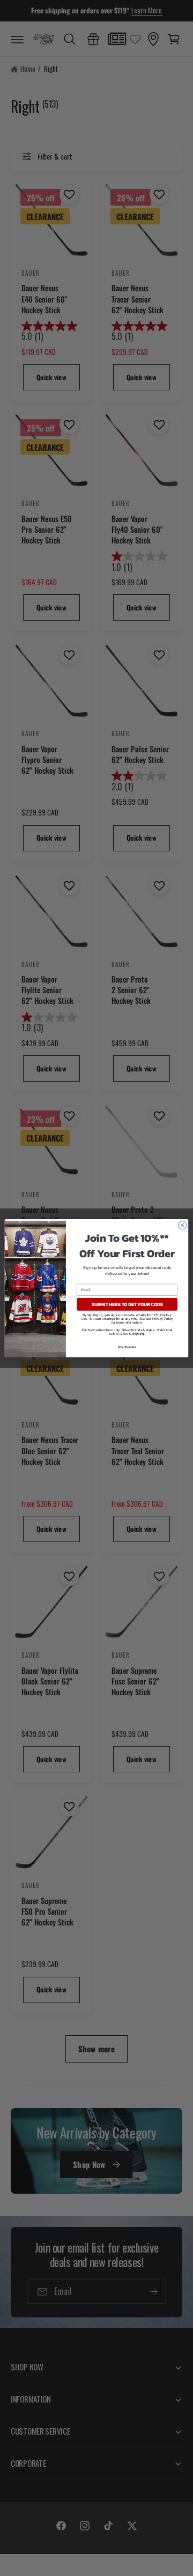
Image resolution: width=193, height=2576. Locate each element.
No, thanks (127, 1347)
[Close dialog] (182, 1225)
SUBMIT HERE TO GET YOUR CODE (127, 1304)
